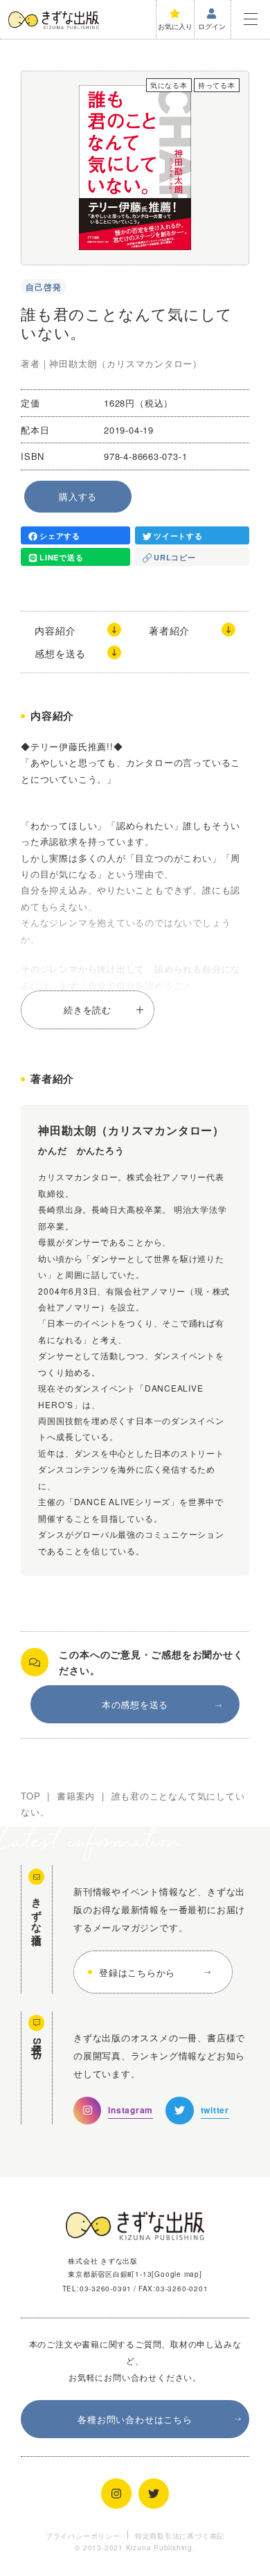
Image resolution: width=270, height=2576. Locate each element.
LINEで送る (61, 557)
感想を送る (60, 653)
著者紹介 (169, 630)
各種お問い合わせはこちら (135, 2419)
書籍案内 (76, 1796)
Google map (177, 2274)
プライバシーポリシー (83, 2535)
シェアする (60, 536)
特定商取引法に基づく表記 (180, 2535)
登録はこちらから (137, 1972)
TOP (30, 1796)
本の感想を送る (135, 1704)
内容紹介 (55, 630)
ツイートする (178, 536)
